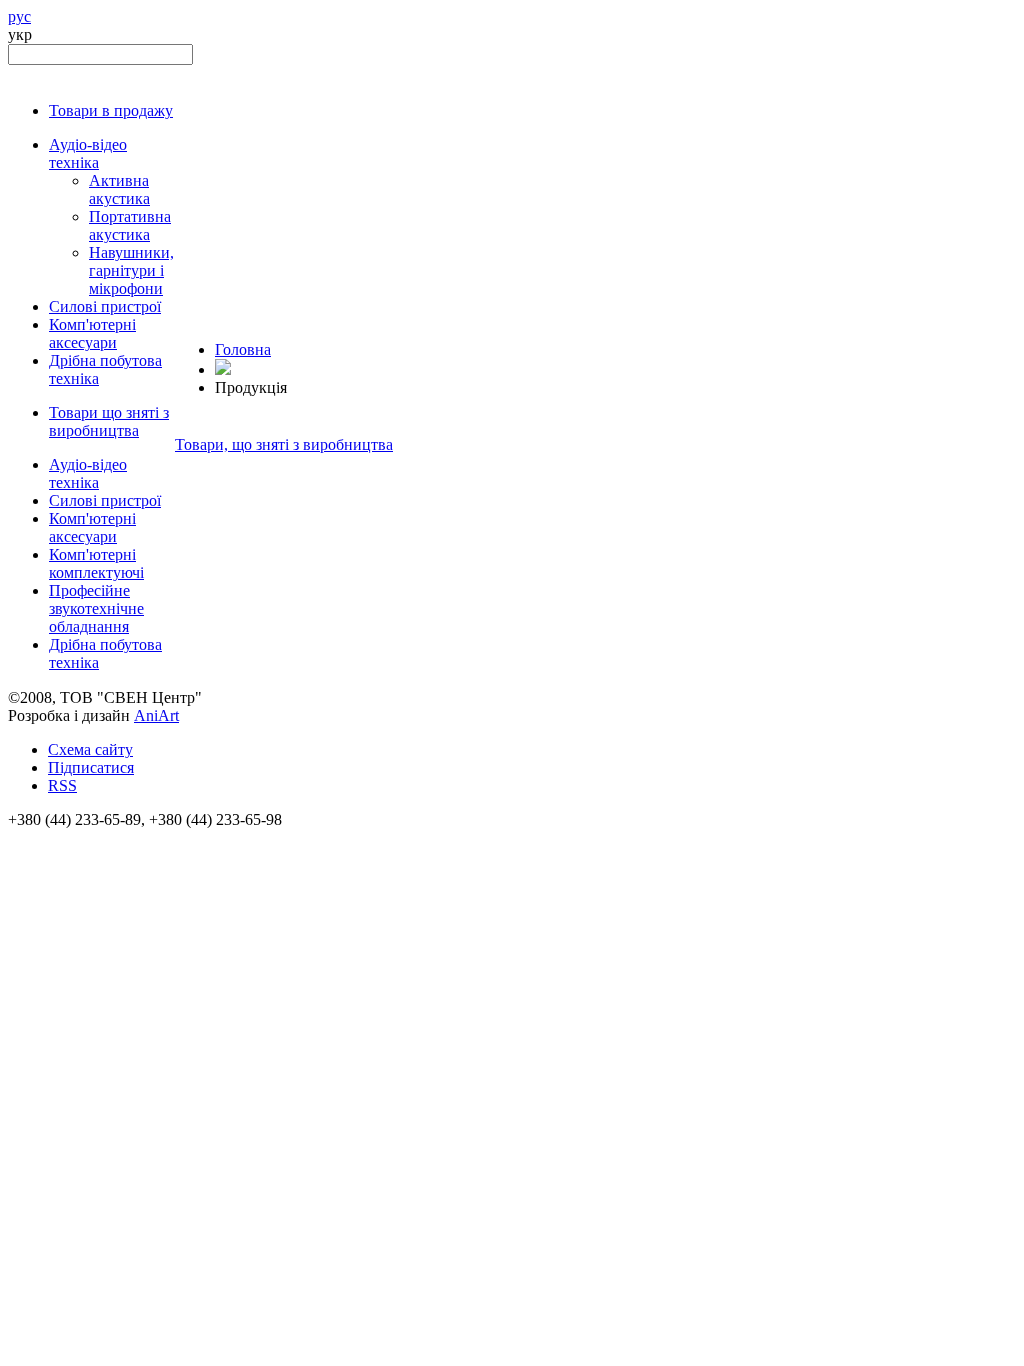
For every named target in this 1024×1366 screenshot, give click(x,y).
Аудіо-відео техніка (88, 153)
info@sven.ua (52, 837)
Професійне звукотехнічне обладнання (96, 608)
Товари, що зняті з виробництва (284, 444)
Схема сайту (90, 749)
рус (19, 16)
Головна (243, 349)
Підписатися (91, 767)
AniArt (156, 715)
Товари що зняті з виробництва (109, 421)
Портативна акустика (130, 225)
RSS (62, 785)
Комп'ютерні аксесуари (92, 333)
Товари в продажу (111, 110)
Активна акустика (119, 189)
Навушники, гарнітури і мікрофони (131, 270)
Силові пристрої (105, 306)
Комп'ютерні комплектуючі (96, 563)
